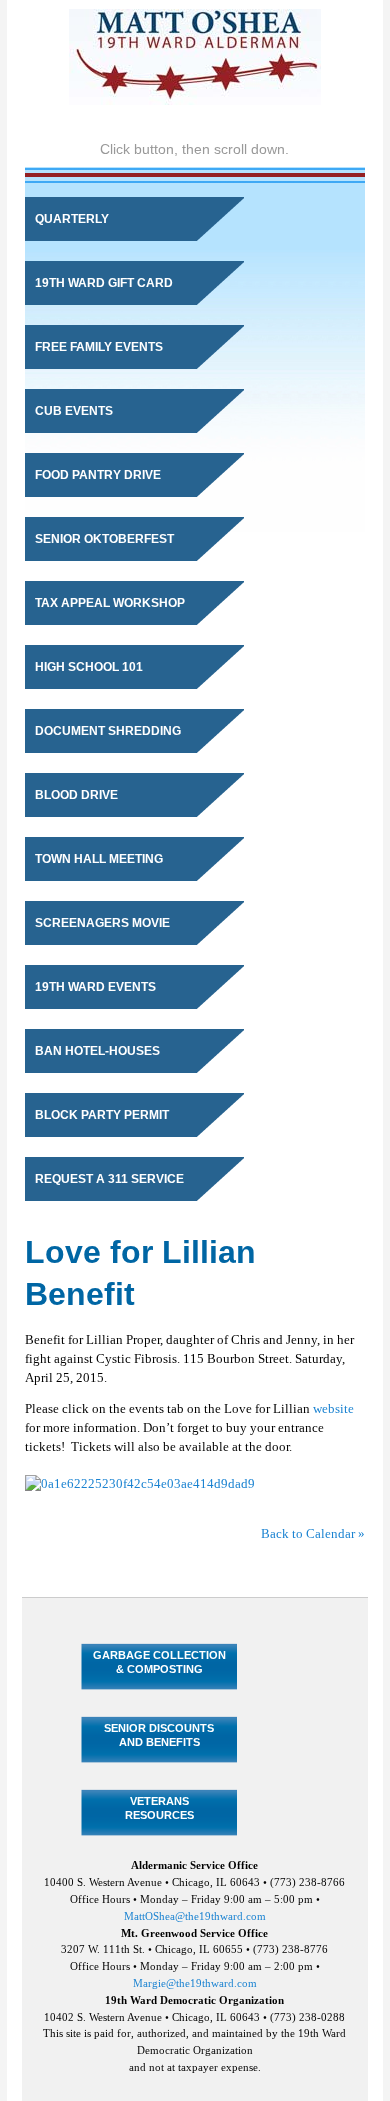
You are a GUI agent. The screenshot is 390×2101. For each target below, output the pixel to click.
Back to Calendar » (313, 1534)
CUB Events (74, 411)
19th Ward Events (95, 987)
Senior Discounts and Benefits (159, 1734)
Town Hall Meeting (99, 859)
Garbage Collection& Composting (159, 1661)
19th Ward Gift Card (104, 283)
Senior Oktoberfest (104, 539)
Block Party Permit (102, 1115)
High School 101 (89, 667)
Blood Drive (76, 795)
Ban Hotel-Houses (97, 1051)
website (333, 1409)
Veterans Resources (159, 1807)
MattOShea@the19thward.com (195, 1916)
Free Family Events (99, 347)
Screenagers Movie (102, 923)
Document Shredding (108, 731)
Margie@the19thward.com (195, 1983)
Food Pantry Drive (98, 475)
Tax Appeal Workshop (110, 603)
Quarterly (72, 219)
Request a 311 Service (109, 1179)
